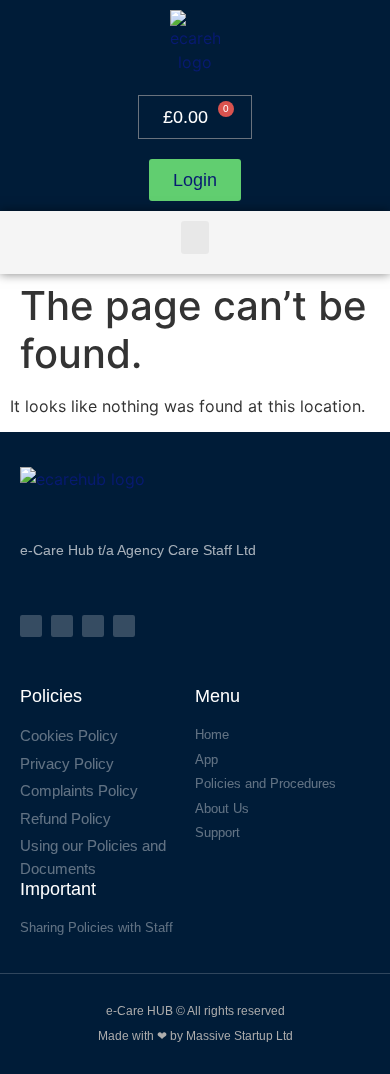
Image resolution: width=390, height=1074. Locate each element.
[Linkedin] (93, 626)
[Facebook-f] (31, 626)
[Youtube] (124, 626)
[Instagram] (62, 626)
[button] (195, 237)
